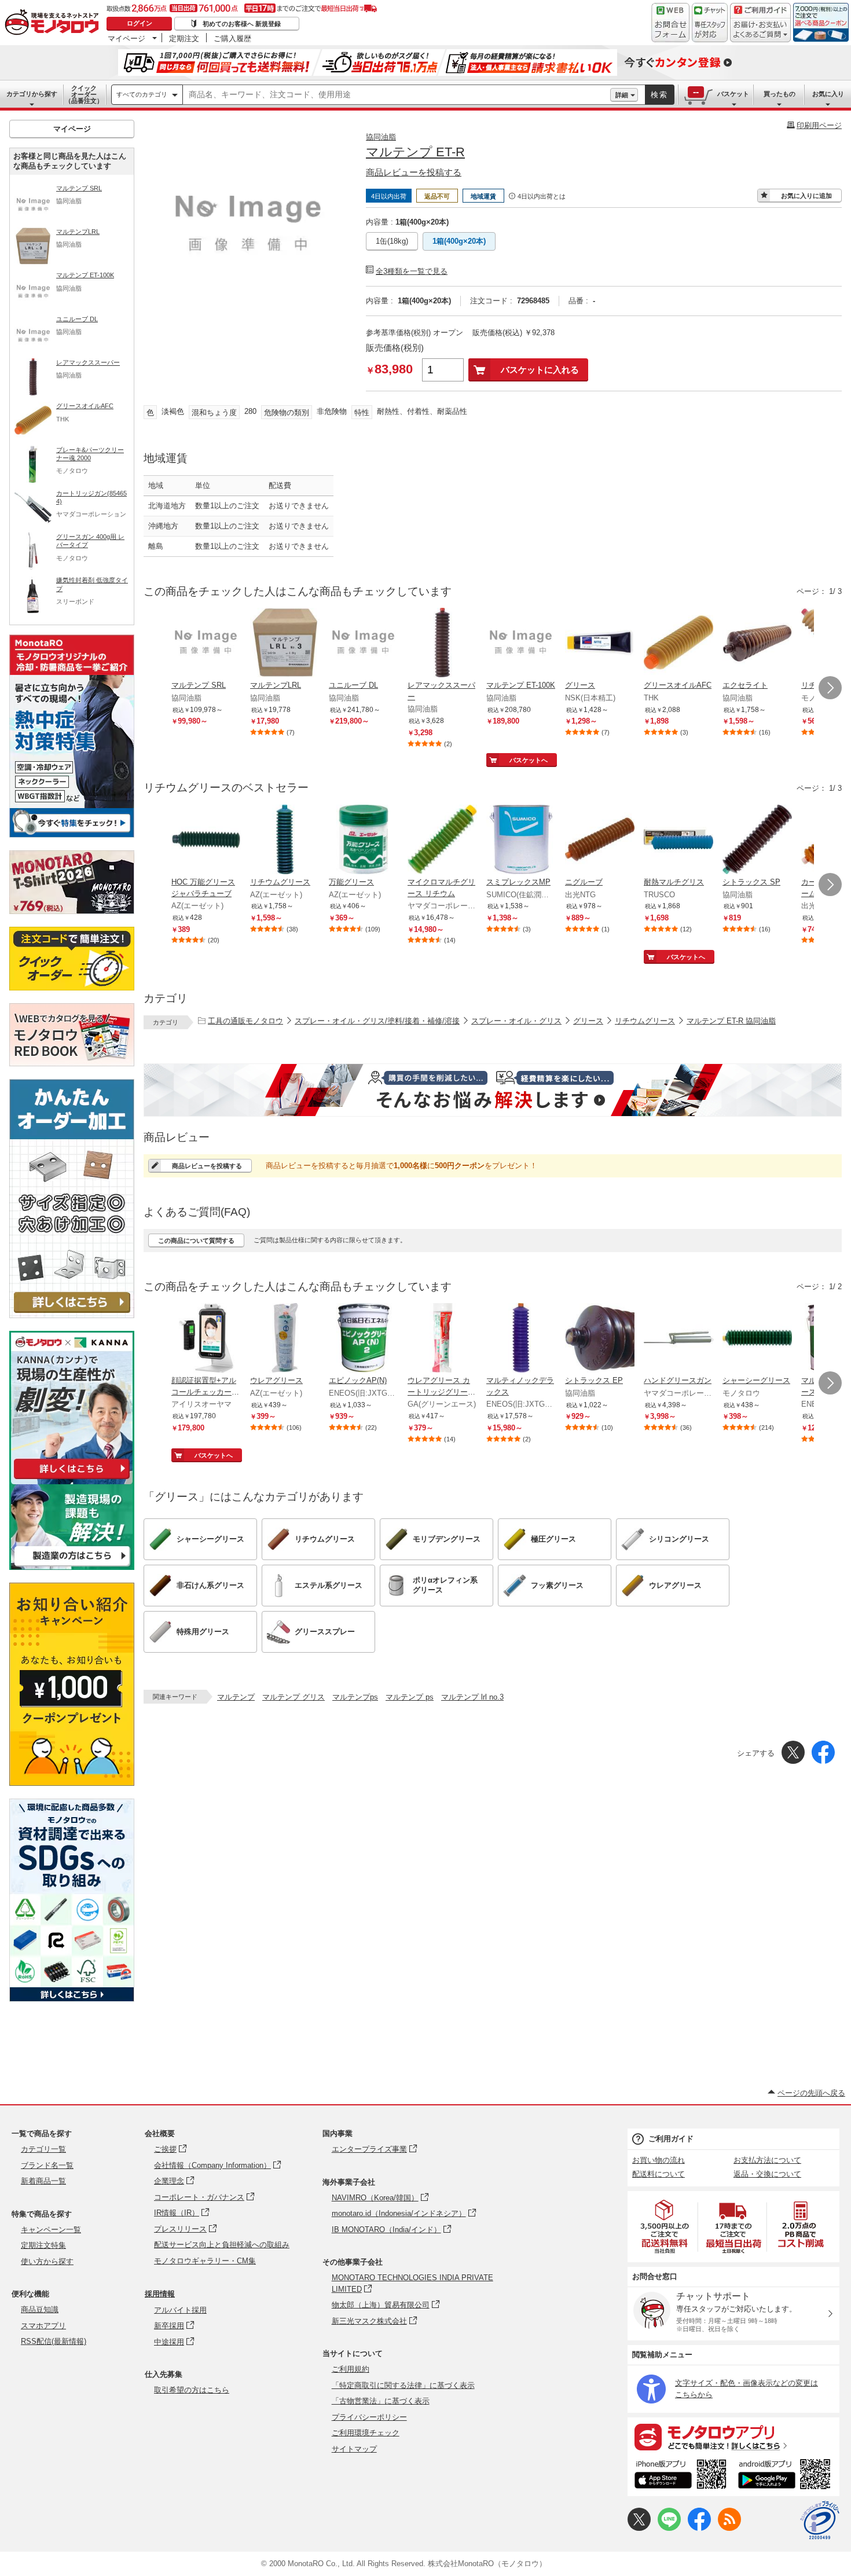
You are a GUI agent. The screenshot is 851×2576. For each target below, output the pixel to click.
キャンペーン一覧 (51, 2230)
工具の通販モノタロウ (245, 1021)
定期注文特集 (43, 2245)
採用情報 (160, 2294)
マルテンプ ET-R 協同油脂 (731, 1021)
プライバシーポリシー (369, 2417)
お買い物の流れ (659, 2160)
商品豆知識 (40, 2309)
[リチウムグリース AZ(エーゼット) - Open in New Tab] (285, 841)
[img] (54, 23)
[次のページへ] (830, 688)
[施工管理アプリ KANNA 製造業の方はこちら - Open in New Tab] (72, 1567)
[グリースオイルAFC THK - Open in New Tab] (678, 644)
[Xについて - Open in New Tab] (639, 2528)
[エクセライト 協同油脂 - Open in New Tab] (757, 644)
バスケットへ (529, 760)
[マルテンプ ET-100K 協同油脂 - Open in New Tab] (521, 644)
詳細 (622, 95)
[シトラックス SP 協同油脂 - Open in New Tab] (757, 841)
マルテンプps (355, 1697)
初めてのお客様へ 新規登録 (242, 24)
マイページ (126, 38)
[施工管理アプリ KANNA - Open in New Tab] (72, 1479)
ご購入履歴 (232, 38)
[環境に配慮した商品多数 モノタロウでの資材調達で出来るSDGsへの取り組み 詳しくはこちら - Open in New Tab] (72, 1999)
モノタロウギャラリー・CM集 (205, 2261)
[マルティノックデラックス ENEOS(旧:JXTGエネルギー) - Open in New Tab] (521, 1339)
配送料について (659, 2174)
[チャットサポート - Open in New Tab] (710, 23)
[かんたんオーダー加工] (72, 1315)
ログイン (140, 23)
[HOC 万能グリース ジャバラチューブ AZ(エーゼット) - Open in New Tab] (206, 841)
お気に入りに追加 (806, 196)
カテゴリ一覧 (43, 2149)
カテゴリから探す (32, 94)
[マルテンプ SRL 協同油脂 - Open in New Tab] (206, 644)
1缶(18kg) (392, 241)
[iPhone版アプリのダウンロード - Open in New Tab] (681, 2476)
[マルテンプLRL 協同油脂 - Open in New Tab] (285, 644)
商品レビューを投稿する (414, 172)
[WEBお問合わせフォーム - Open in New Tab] (670, 23)
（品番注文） (84, 94)
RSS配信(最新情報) (54, 2341)
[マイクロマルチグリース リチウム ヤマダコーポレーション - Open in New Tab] (442, 841)
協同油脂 (381, 137)
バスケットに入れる (540, 370)
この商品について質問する (196, 1241)
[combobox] (397, 95)
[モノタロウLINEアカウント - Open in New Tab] (669, 2528)
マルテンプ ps (410, 1697)
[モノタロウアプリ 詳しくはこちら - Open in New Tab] (733, 2436)
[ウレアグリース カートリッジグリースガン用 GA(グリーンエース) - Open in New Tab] (442, 1339)
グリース (588, 1021)
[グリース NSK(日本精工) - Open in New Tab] (600, 644)
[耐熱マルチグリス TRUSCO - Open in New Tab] (678, 841)
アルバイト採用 (180, 2310)
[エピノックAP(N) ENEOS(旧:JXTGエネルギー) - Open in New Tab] (364, 1339)
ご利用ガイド (671, 2139)
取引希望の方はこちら (192, 2390)
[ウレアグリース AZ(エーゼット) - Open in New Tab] (285, 1339)
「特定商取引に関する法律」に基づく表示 (403, 2385)
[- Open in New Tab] (665, 2227)
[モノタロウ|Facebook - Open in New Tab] (699, 2528)
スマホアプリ (43, 2326)
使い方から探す (47, 2261)
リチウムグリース (645, 1021)
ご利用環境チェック (366, 2433)
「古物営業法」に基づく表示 (381, 2401)
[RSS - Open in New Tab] (729, 2528)
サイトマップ (354, 2449)
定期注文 (184, 38)
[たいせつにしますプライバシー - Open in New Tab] (820, 2520)
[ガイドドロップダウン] (760, 30)
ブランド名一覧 (47, 2165)
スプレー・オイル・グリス (516, 1021)
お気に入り (828, 94)
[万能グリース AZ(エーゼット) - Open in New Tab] (364, 841)
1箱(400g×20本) (459, 241)
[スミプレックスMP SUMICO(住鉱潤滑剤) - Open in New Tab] (521, 841)
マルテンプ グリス (294, 1697)
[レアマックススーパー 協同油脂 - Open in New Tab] (442, 644)
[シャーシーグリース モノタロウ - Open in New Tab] (757, 1339)
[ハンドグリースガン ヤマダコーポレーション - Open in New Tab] (678, 1339)
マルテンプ (236, 1697)
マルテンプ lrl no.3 (472, 1697)
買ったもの (780, 94)
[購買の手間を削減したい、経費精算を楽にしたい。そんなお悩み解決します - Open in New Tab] (493, 1090)
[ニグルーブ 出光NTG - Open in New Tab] (600, 841)
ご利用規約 (351, 2369)
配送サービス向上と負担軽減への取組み (222, 2245)
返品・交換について (767, 2174)
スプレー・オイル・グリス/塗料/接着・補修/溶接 (377, 1021)
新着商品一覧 (43, 2181)
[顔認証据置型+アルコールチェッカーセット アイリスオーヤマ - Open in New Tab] (206, 1339)
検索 (659, 95)
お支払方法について (767, 2160)
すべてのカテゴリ (142, 94)
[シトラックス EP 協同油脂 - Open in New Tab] (600, 1339)
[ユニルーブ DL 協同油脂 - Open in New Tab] (364, 644)
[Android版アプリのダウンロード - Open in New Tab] (786, 2476)
